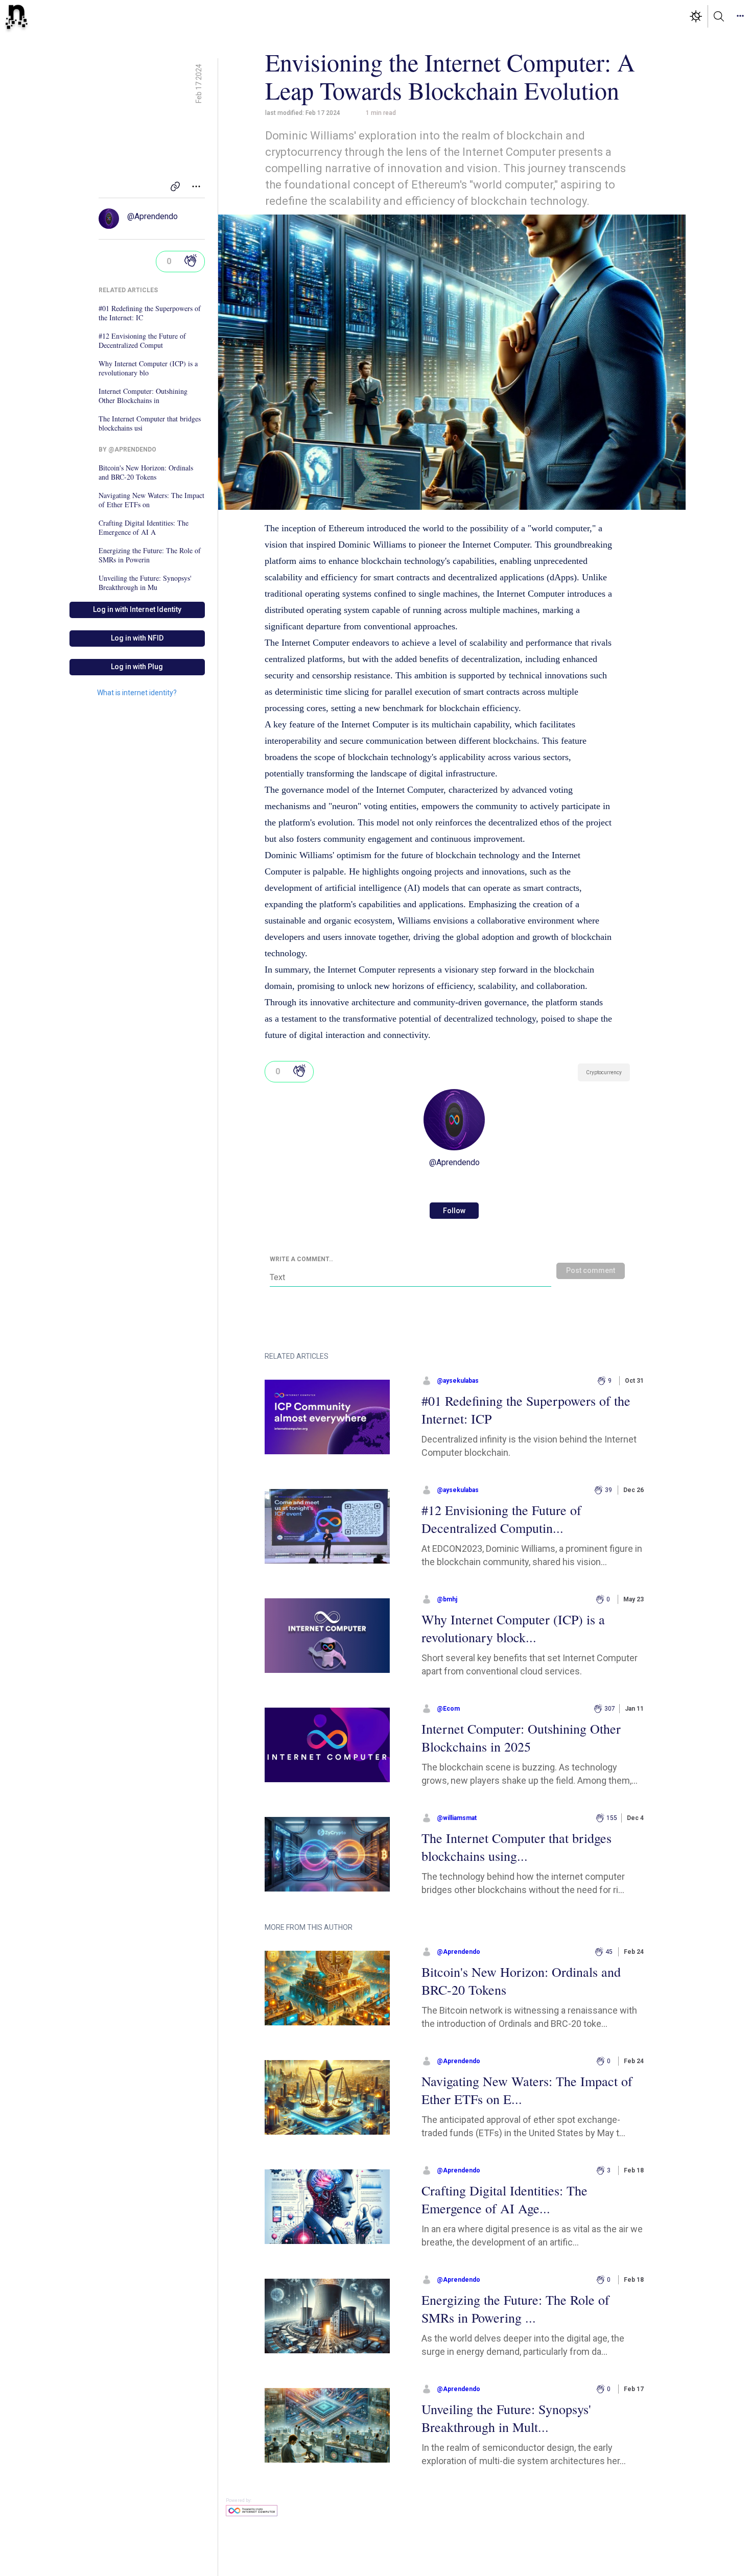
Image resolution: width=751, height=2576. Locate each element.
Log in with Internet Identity (137, 609)
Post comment (591, 1270)
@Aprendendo (152, 216)
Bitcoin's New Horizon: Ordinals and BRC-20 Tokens (146, 472)
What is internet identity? (137, 693)
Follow (454, 1211)
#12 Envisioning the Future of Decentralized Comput (142, 341)
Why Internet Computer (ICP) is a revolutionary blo (148, 368)
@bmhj (447, 1599)
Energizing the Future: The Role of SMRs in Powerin (150, 555)
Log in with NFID (137, 638)
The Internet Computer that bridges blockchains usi (150, 423)
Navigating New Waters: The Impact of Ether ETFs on (151, 500)
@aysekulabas (458, 1381)
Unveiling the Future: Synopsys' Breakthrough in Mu (145, 583)
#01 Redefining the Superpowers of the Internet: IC (150, 313)
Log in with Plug (137, 667)
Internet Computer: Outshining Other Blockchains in (143, 396)
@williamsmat (457, 1818)
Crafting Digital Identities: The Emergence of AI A (144, 528)
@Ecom (448, 1709)
